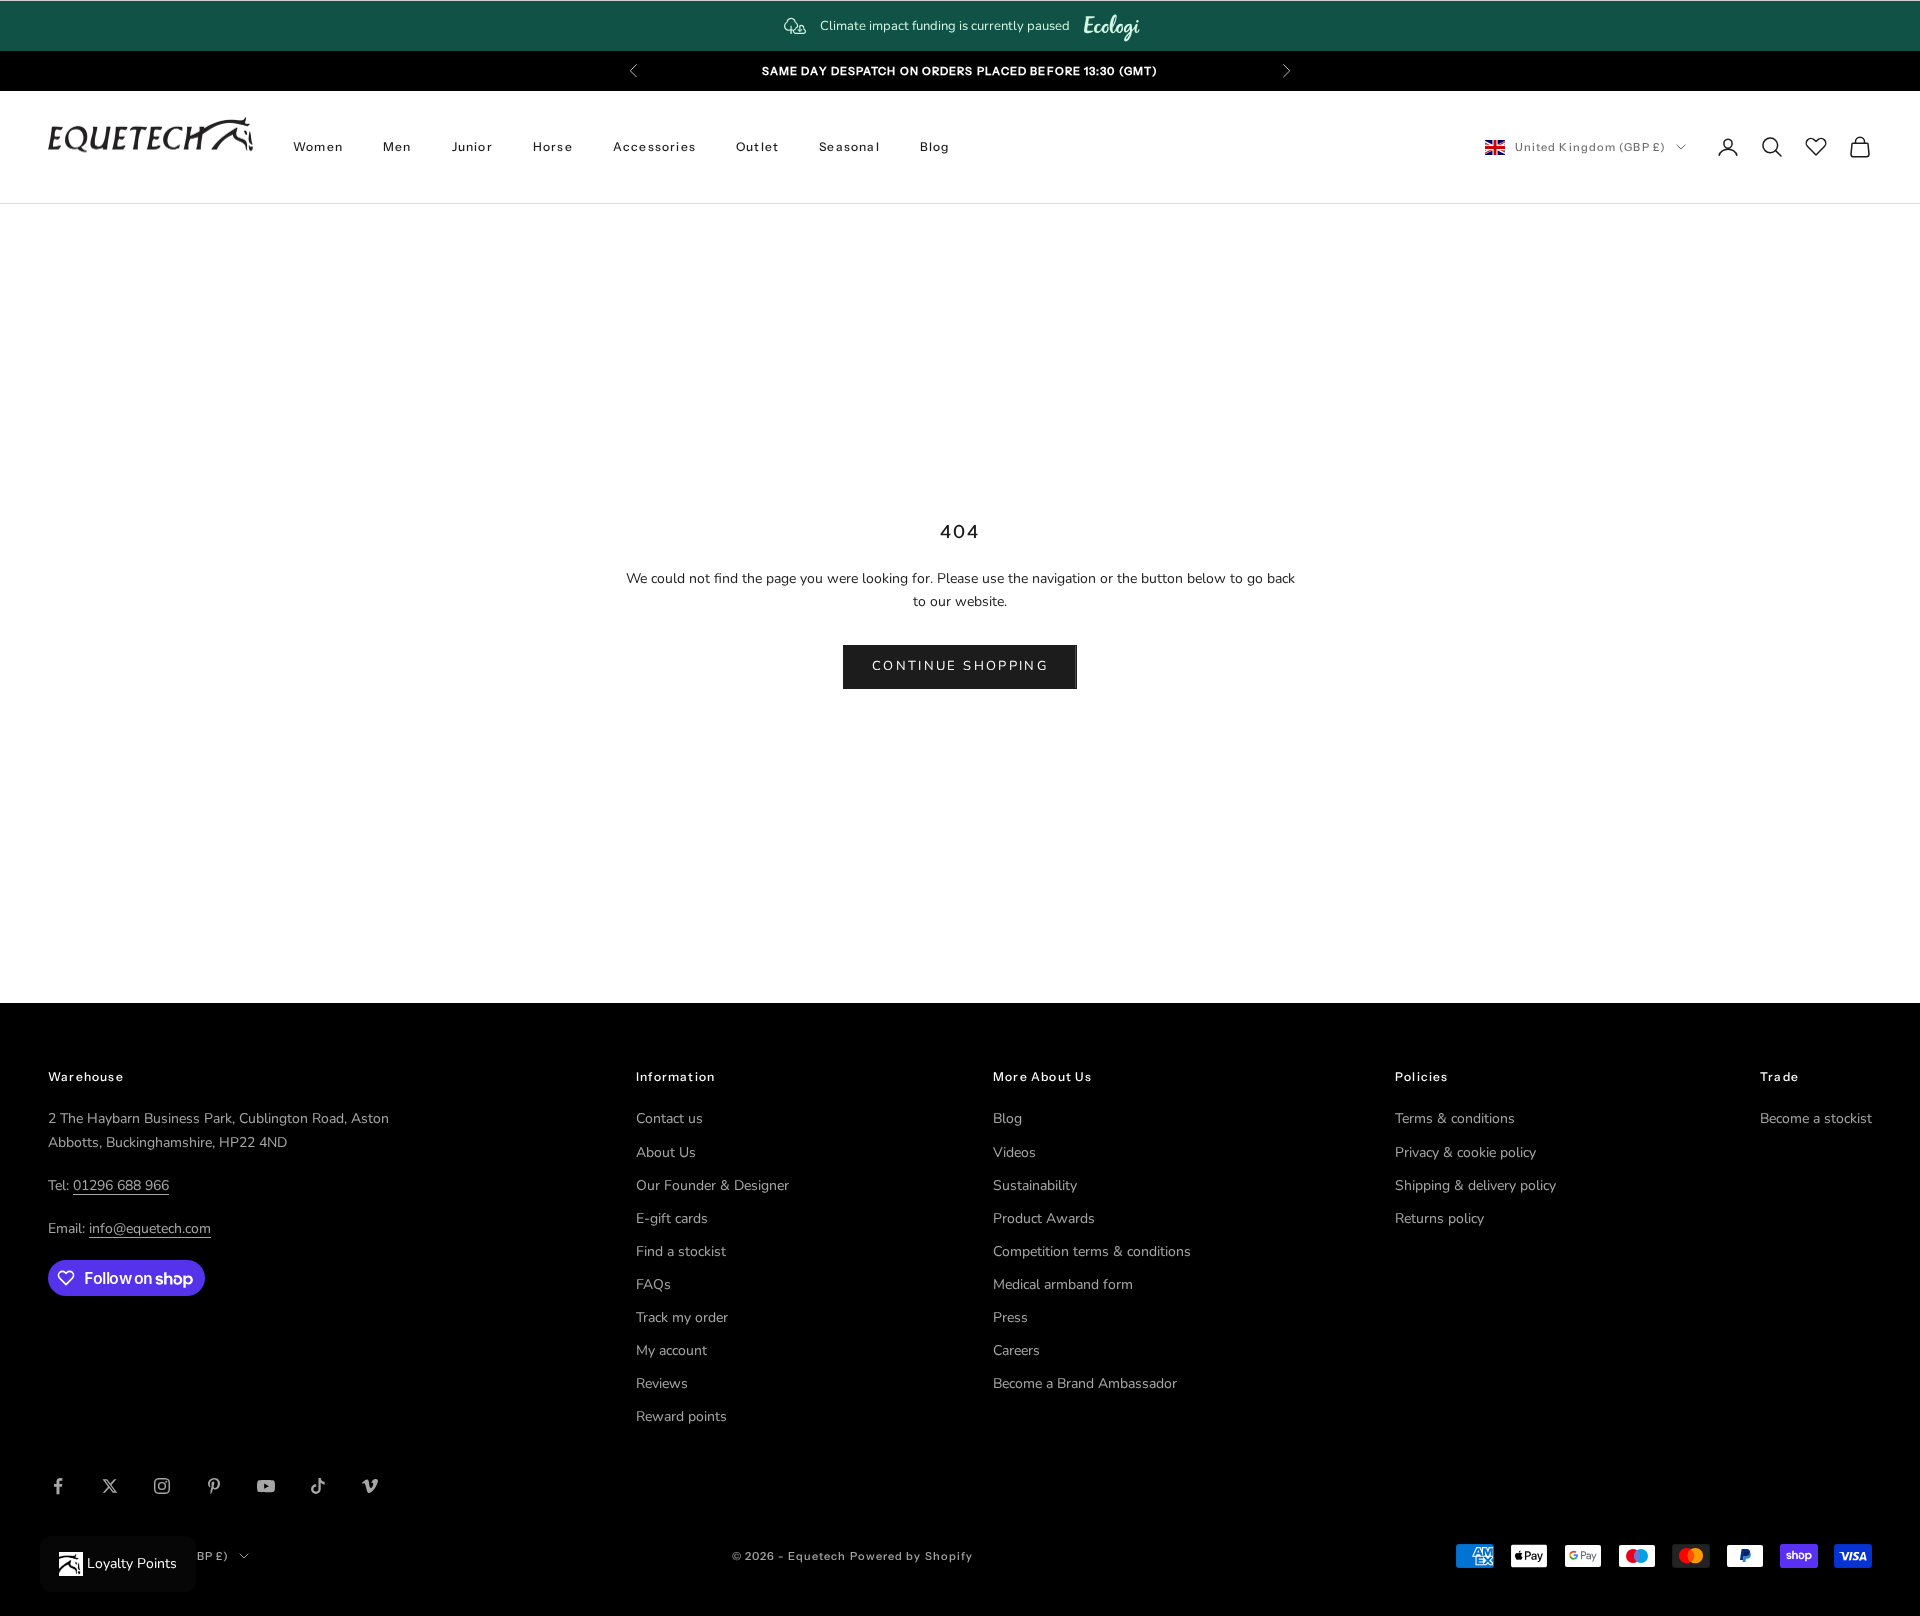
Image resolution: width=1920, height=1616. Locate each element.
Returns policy (1439, 1218)
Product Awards (1044, 1218)
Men (397, 146)
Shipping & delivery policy (1475, 1185)
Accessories (654, 146)
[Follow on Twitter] (110, 1486)
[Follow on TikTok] (318, 1486)
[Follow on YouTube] (266, 1486)
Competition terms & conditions (1092, 1251)
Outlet (757, 146)
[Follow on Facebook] (58, 1486)
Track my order (682, 1317)
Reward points (681, 1416)
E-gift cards (672, 1218)
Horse (553, 146)
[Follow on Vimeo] (370, 1486)
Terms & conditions (1455, 1118)
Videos (1014, 1152)
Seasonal (849, 146)
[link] (960, 26)
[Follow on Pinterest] (214, 1486)
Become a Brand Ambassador (1085, 1383)
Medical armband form (1063, 1284)
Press (1010, 1317)
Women (318, 146)
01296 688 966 (121, 1185)
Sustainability (1035, 1185)
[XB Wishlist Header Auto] (1816, 144)
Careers (1016, 1350)
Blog (935, 146)
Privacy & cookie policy (1465, 1152)
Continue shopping (960, 666)
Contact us (669, 1118)
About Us (666, 1152)
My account (671, 1350)
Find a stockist (681, 1251)
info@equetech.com (150, 1228)
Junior (472, 146)
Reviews (662, 1383)
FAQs (653, 1284)
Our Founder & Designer (712, 1185)
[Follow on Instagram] (162, 1486)
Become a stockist (1816, 1118)
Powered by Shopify (912, 1556)
